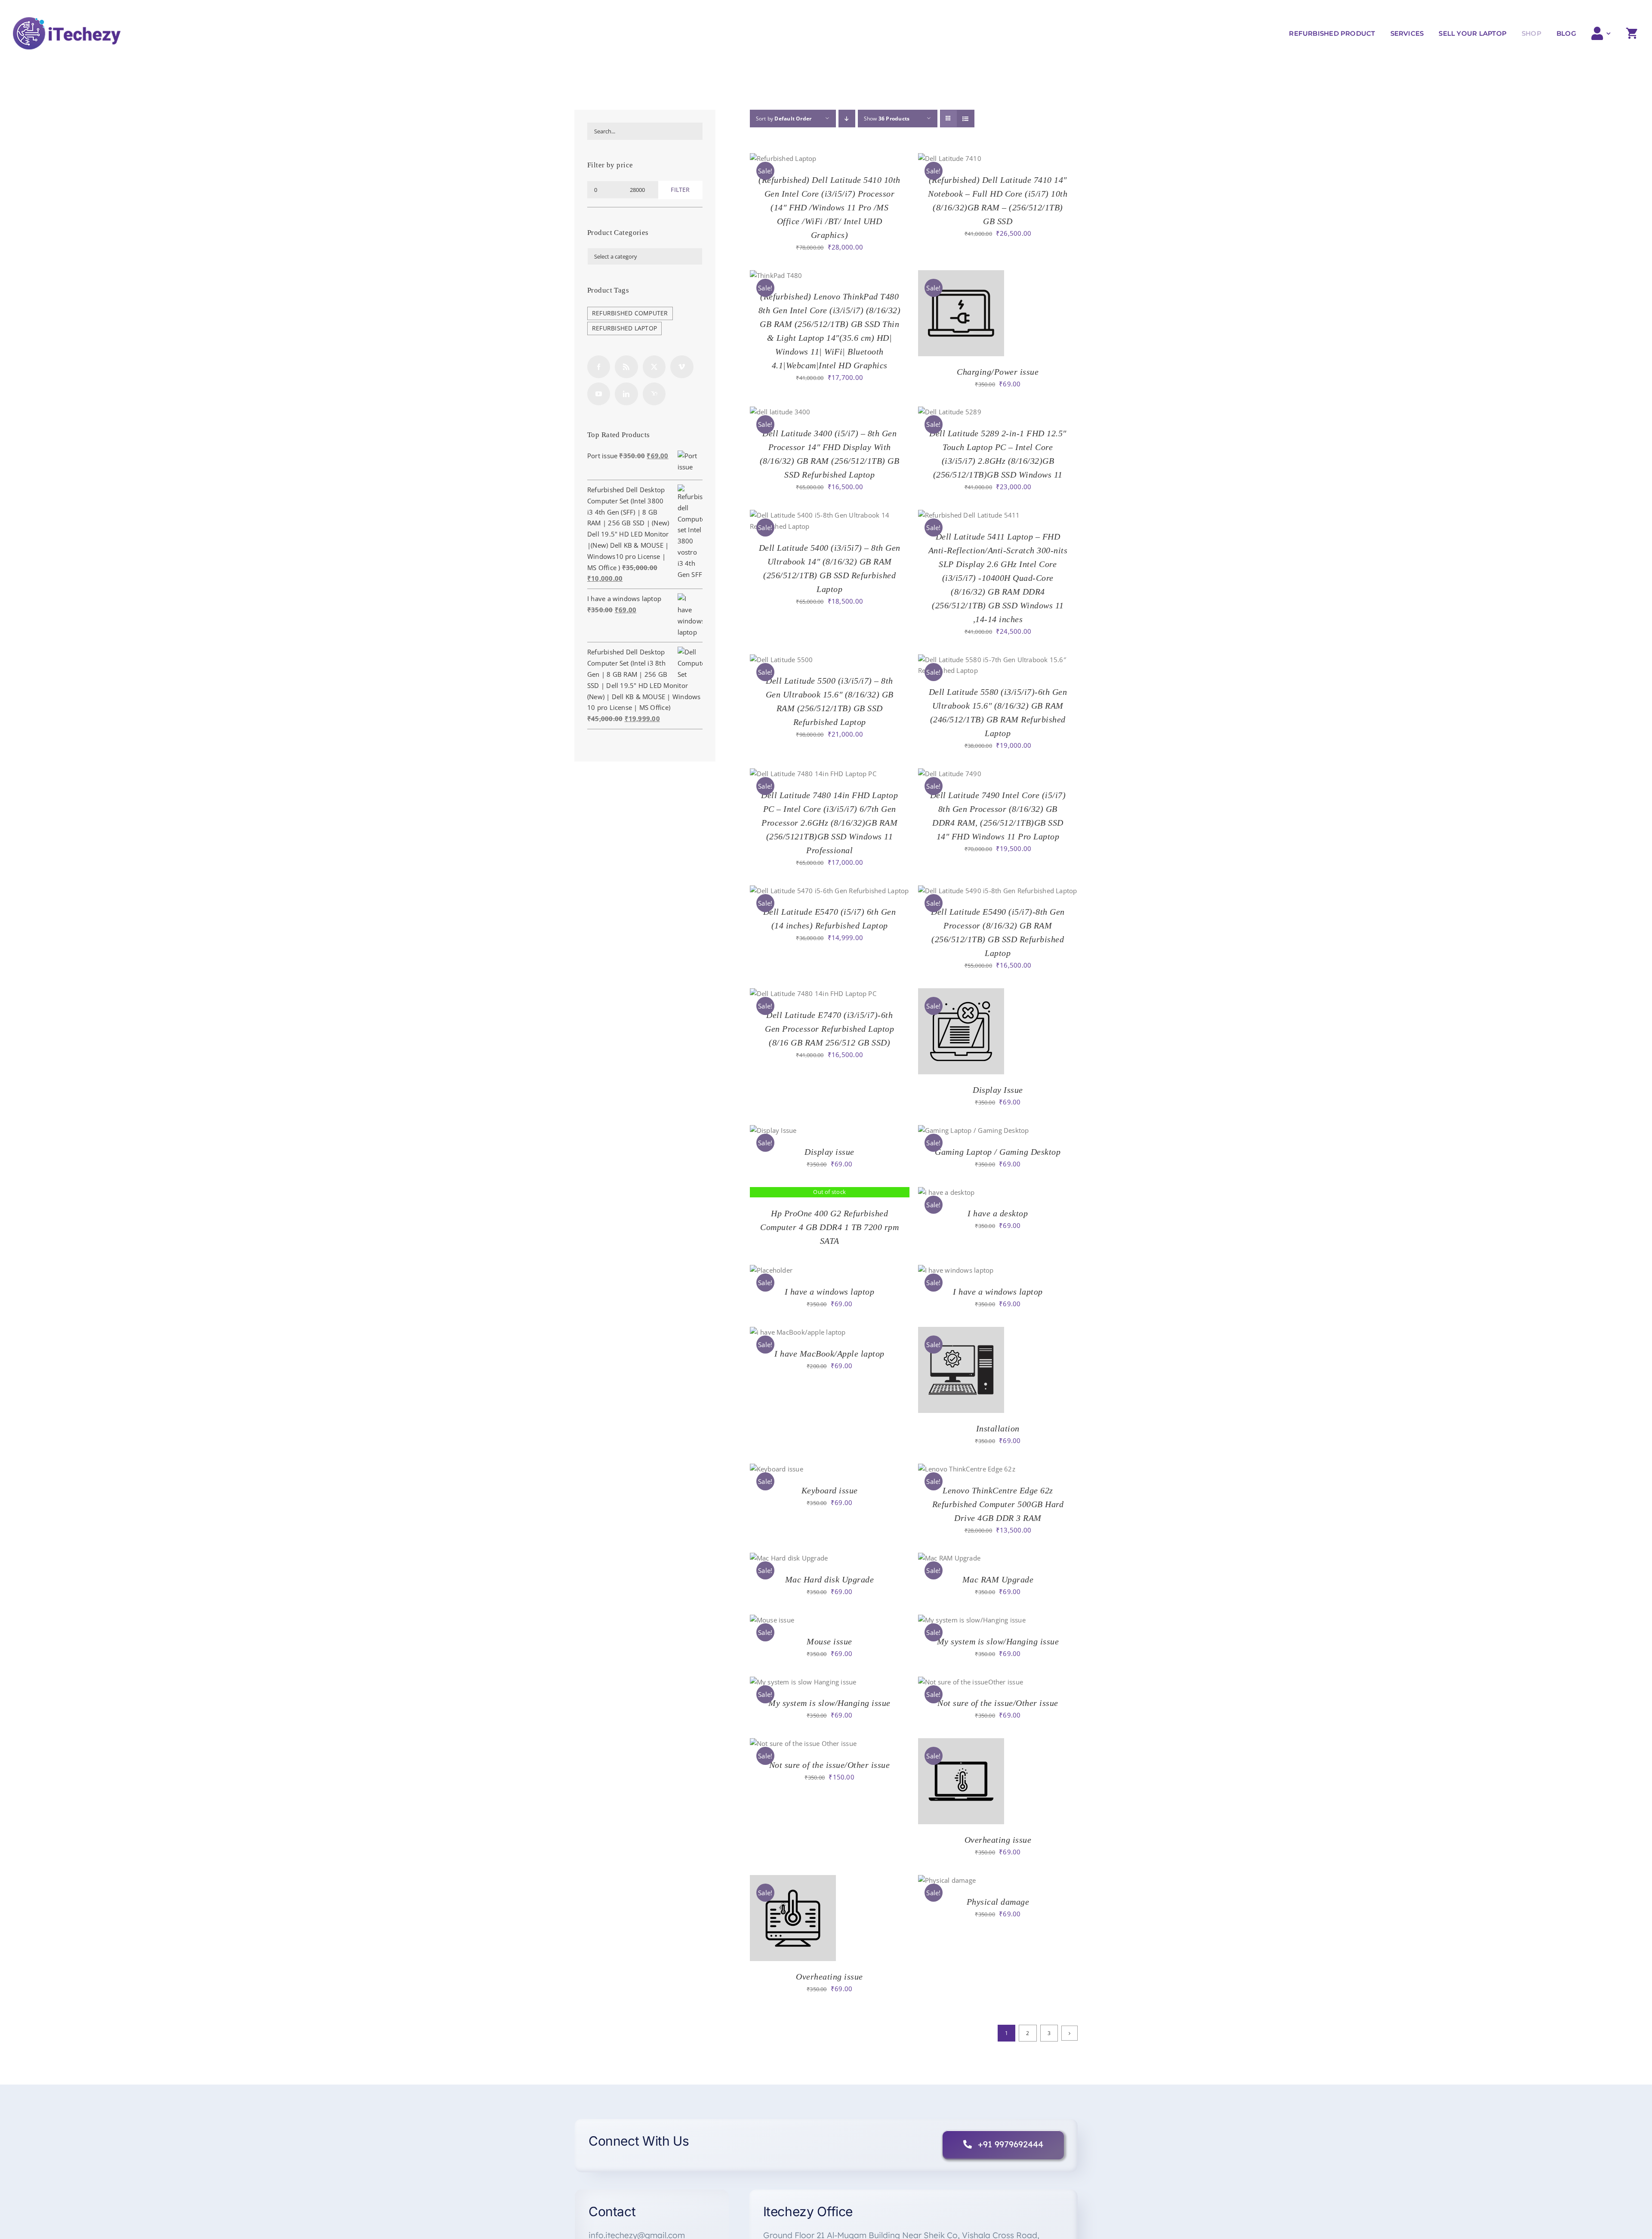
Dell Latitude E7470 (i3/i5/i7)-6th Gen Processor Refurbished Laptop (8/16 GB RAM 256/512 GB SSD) (829, 1029)
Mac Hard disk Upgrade (830, 1579)
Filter (680, 190)
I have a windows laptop (830, 1292)
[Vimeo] (682, 367)
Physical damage (998, 1902)
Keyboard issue (830, 1490)
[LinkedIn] (626, 394)
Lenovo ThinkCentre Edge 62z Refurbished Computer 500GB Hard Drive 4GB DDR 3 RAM (998, 1504)
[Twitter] (654, 367)
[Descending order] (847, 119)
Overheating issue (998, 1840)
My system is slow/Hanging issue (998, 1641)
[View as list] (966, 119)
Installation (998, 1428)
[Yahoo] (654, 394)
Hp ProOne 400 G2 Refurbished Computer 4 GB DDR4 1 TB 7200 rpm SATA (829, 1227)
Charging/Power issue (998, 372)
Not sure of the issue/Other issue (998, 1703)
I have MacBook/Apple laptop (829, 1354)
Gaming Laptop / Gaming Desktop (998, 1152)
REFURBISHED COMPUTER (630, 313)
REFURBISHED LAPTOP (624, 328)
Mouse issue (829, 1641)
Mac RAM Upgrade (998, 1579)
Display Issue (998, 1090)
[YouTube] (599, 394)
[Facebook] (599, 367)
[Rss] (626, 367)
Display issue (829, 1152)
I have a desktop (998, 1213)
